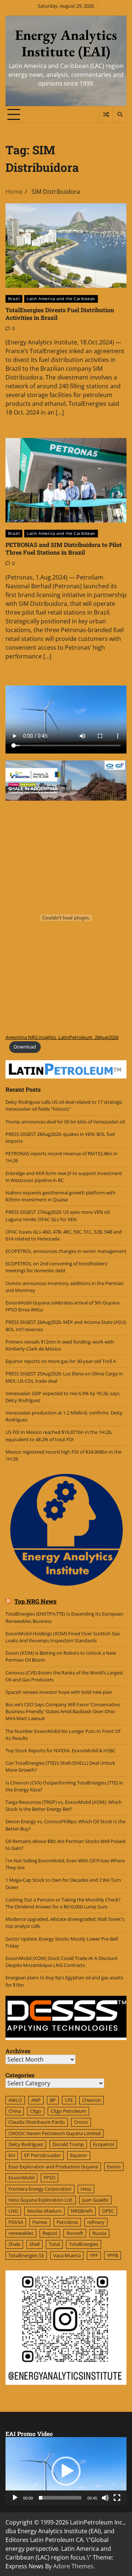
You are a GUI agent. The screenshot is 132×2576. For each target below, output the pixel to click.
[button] (66, 2471)
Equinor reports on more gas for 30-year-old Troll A (61, 1361)
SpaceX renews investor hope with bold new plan (59, 1692)
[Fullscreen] (117, 2498)
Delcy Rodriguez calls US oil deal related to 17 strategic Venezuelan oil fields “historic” (64, 1105)
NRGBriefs (82, 2211)
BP (53, 2100)
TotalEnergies (84, 2244)
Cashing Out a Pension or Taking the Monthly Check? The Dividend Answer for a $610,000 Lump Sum (63, 1903)
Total (54, 2244)
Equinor (79, 2155)
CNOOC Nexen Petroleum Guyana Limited (54, 2133)
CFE (69, 2100)
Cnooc (81, 2122)
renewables (21, 2233)
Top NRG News (35, 1601)
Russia (99, 2233)
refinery (96, 2222)
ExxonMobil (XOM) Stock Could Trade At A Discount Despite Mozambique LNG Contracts (62, 1962)
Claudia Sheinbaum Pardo (37, 2122)
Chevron (91, 2100)
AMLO (15, 2100)
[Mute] (105, 2498)
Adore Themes (73, 2566)
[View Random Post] (106, 114)
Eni (12, 2155)
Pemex (40, 2222)
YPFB (113, 2255)
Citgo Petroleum (68, 2111)
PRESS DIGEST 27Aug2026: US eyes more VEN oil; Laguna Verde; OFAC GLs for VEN (58, 1215)
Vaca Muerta (67, 2255)
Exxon (114, 2167)
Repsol (50, 2233)
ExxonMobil (21, 2177)
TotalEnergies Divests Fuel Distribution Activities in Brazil (60, 314)
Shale (14, 2244)
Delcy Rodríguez (26, 2144)
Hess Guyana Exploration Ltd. (41, 2200)
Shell (34, 2244)
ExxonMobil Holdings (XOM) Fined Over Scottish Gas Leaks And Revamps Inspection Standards (63, 1637)
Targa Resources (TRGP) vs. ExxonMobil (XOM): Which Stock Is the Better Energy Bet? (64, 1806)
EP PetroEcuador (43, 2155)
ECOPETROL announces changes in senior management (66, 1251)
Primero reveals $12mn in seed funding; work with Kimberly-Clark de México (60, 1345)
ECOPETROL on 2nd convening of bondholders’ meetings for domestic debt (57, 1267)
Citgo (36, 2111)
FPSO (49, 2177)
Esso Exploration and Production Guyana (53, 2167)
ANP (36, 2100)
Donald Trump (68, 2144)
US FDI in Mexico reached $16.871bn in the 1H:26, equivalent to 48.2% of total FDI (59, 1436)
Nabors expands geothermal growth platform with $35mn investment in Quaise (60, 1196)
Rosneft (75, 2233)
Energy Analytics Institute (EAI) (66, 43)
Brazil (14, 299)
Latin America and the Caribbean (61, 299)
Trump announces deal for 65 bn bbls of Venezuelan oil (65, 1122)
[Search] (120, 114)
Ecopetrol (104, 2144)
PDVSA (16, 2222)
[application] (66, 2471)
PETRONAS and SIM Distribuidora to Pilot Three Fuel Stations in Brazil (64, 548)
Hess (86, 2189)
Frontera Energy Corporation (40, 2189)
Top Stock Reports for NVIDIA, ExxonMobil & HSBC (60, 1750)
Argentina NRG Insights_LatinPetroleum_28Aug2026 (62, 1037)
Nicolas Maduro (44, 2211)
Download (25, 1047)
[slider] (60, 2498)
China (15, 2111)
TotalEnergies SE (26, 2255)
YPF (94, 2255)
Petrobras (67, 2222)
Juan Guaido (95, 2200)
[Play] (15, 2498)
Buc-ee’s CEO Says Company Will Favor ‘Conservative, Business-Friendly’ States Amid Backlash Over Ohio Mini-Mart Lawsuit (63, 1711)
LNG (13, 2211)
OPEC (108, 2211)
